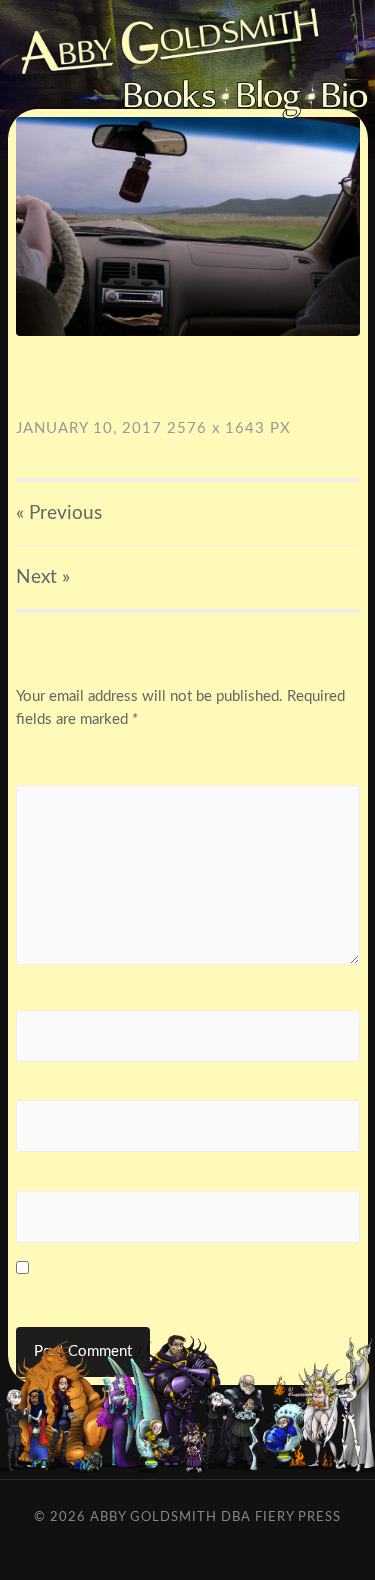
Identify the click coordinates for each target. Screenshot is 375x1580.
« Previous (59, 513)
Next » (43, 577)
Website (43, 1174)
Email (39, 1084)
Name (40, 994)
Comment (53, 768)
